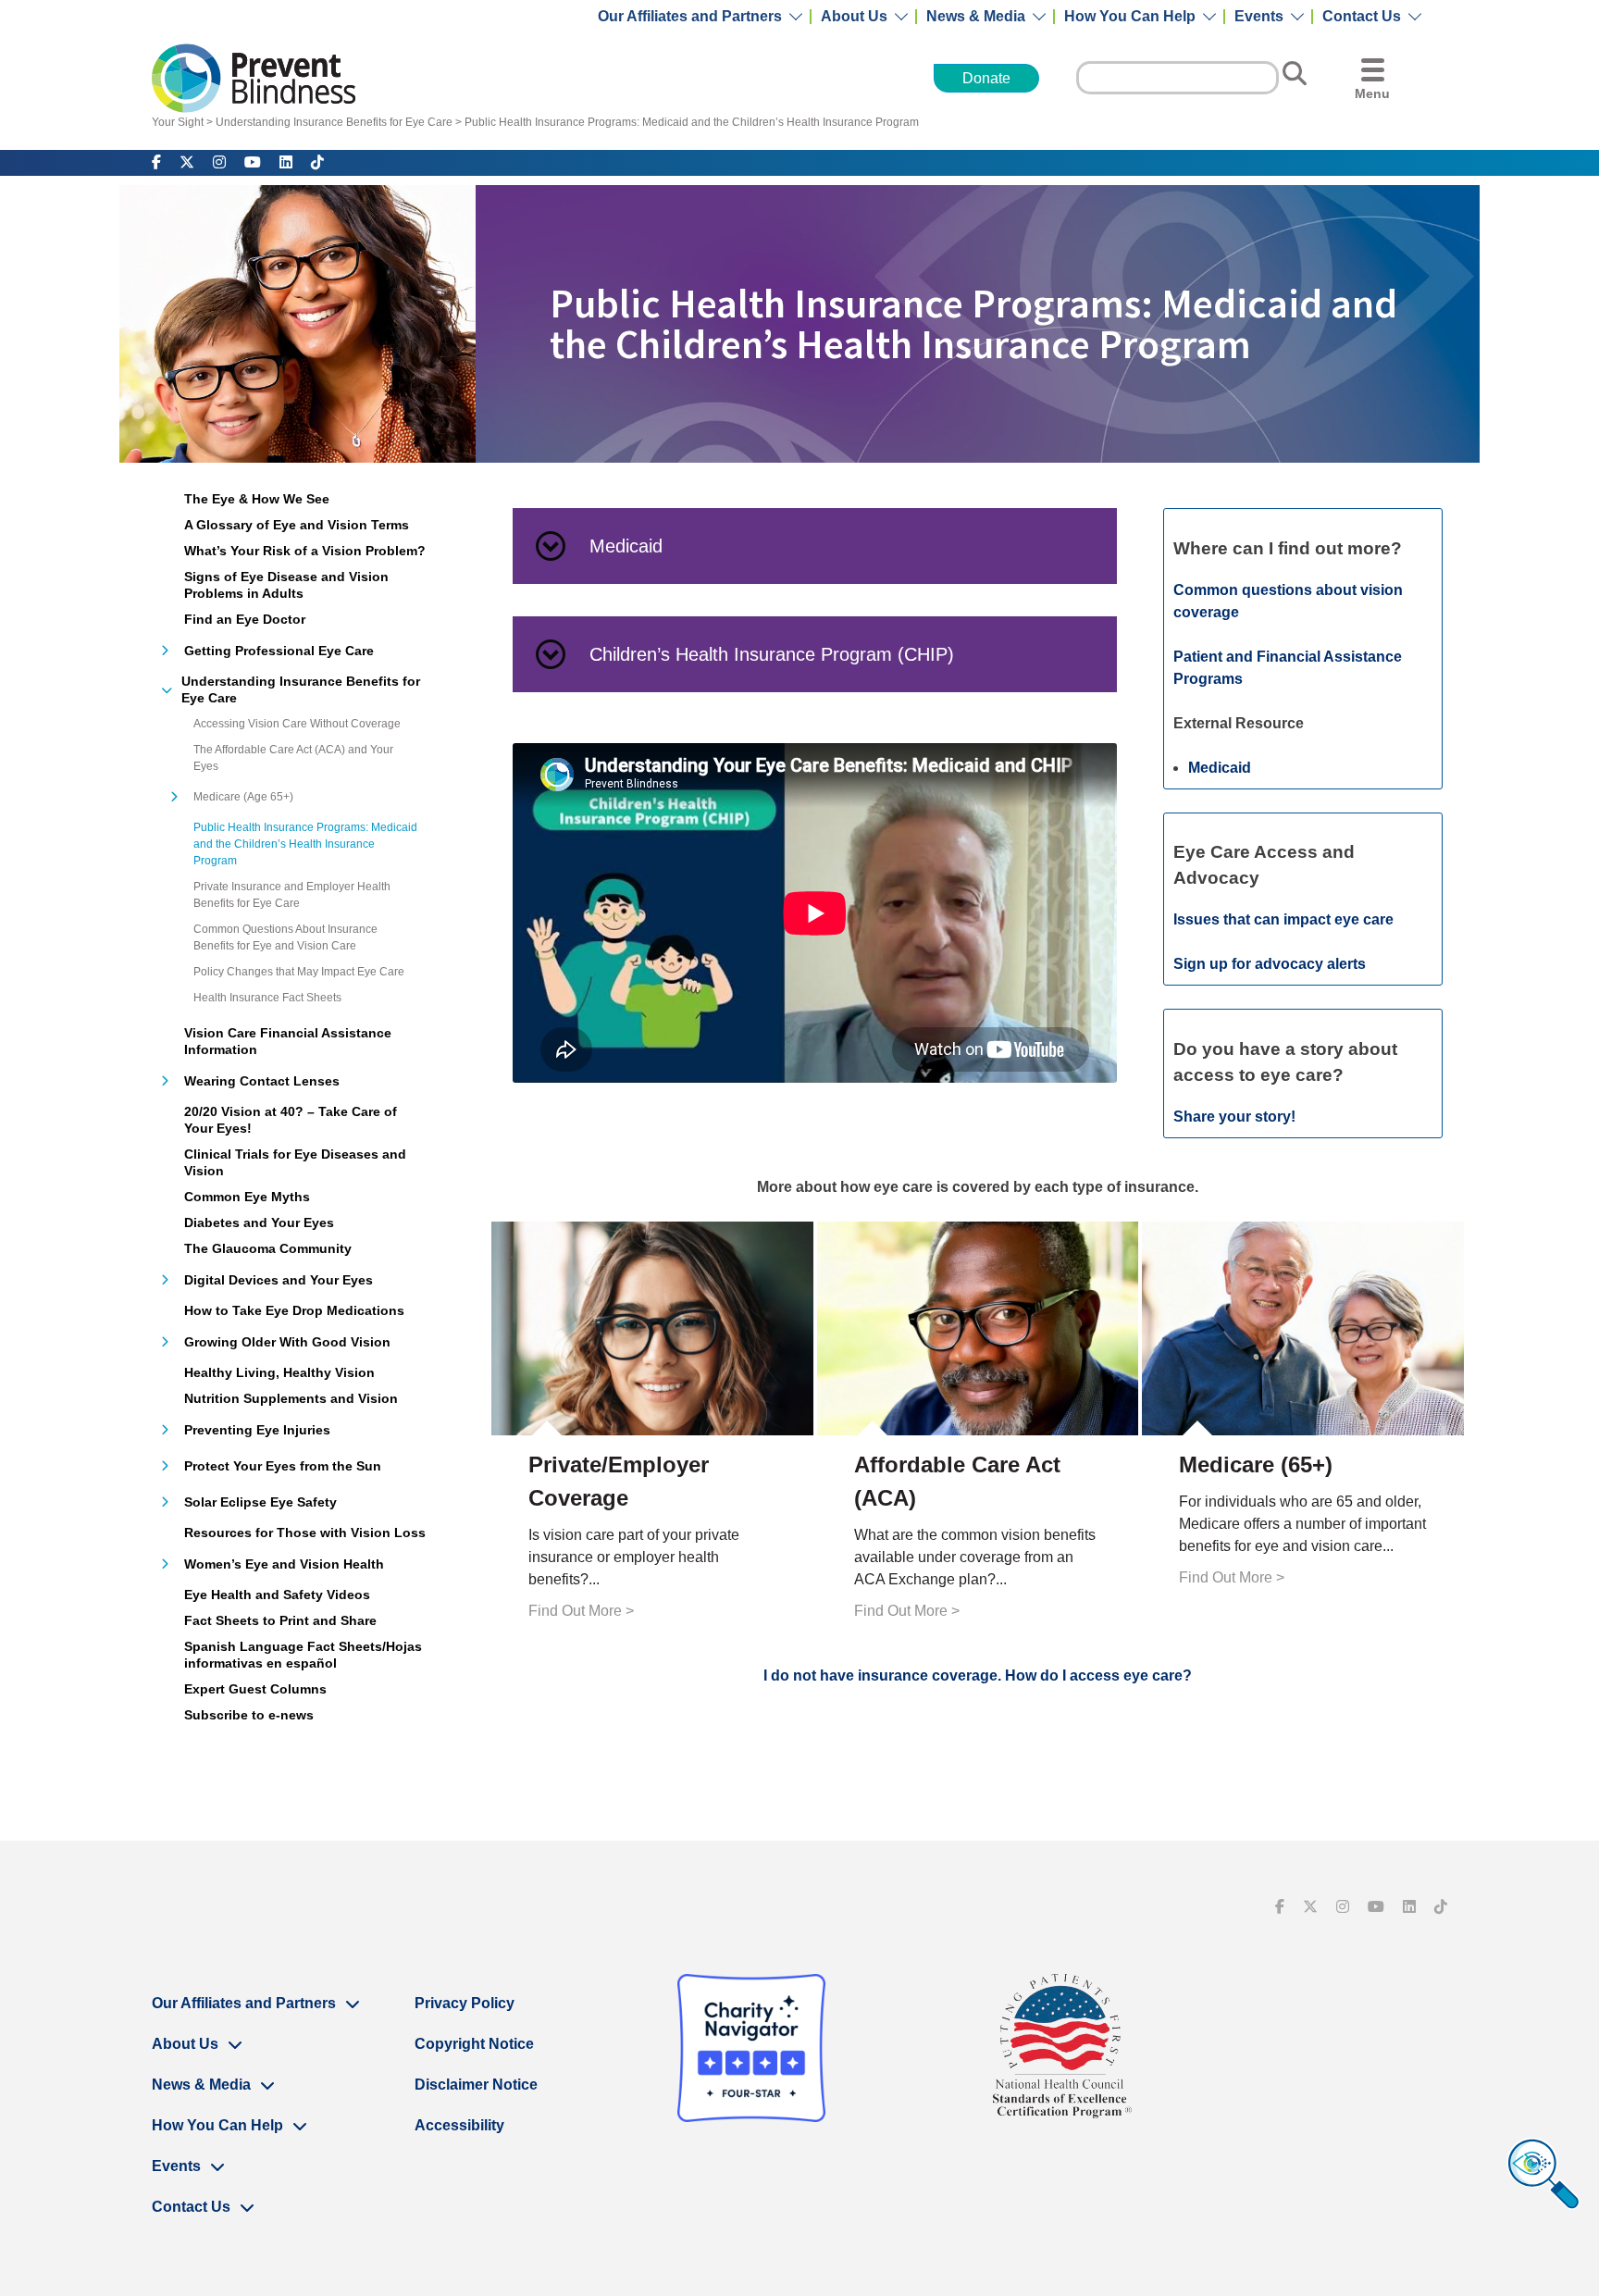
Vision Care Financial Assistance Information (288, 1041)
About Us (854, 17)
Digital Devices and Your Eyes (279, 1280)
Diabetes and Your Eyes (259, 1222)
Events (1259, 17)
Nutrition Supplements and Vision (291, 1398)
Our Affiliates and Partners (690, 17)
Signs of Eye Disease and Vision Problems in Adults (286, 585)
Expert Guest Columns (255, 1689)
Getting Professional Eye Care (279, 651)
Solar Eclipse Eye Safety (260, 1502)
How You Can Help (1130, 17)
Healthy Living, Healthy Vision (279, 1372)
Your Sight (178, 122)
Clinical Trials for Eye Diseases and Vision (295, 1162)
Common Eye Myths (247, 1197)
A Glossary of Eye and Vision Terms (297, 525)
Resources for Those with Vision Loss (305, 1533)
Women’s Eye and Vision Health (284, 1564)
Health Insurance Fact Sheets (267, 998)
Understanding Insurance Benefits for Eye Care (334, 122)
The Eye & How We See (257, 499)
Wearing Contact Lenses (262, 1081)
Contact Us (1362, 17)
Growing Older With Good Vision (287, 1342)
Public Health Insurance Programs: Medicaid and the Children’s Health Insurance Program (692, 122)
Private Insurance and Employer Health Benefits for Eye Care (292, 895)
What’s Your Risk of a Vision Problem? (305, 551)
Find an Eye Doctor (245, 619)
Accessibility (459, 2125)
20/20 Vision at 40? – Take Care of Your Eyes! (291, 1120)
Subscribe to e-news (249, 1715)
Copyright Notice (474, 2044)
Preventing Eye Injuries (257, 1430)
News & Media (976, 17)
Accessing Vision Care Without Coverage (297, 724)
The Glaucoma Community (268, 1248)
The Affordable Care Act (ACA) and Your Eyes (293, 758)
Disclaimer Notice (476, 2085)
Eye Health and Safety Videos (277, 1595)
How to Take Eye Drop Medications (294, 1310)
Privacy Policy (465, 2003)
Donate (986, 78)
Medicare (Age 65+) (243, 797)
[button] (815, 546)
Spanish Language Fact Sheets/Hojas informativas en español (303, 1655)
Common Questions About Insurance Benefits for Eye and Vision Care (285, 937)
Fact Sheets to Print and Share (280, 1620)
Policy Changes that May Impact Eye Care (299, 972)
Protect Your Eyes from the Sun (283, 1466)
